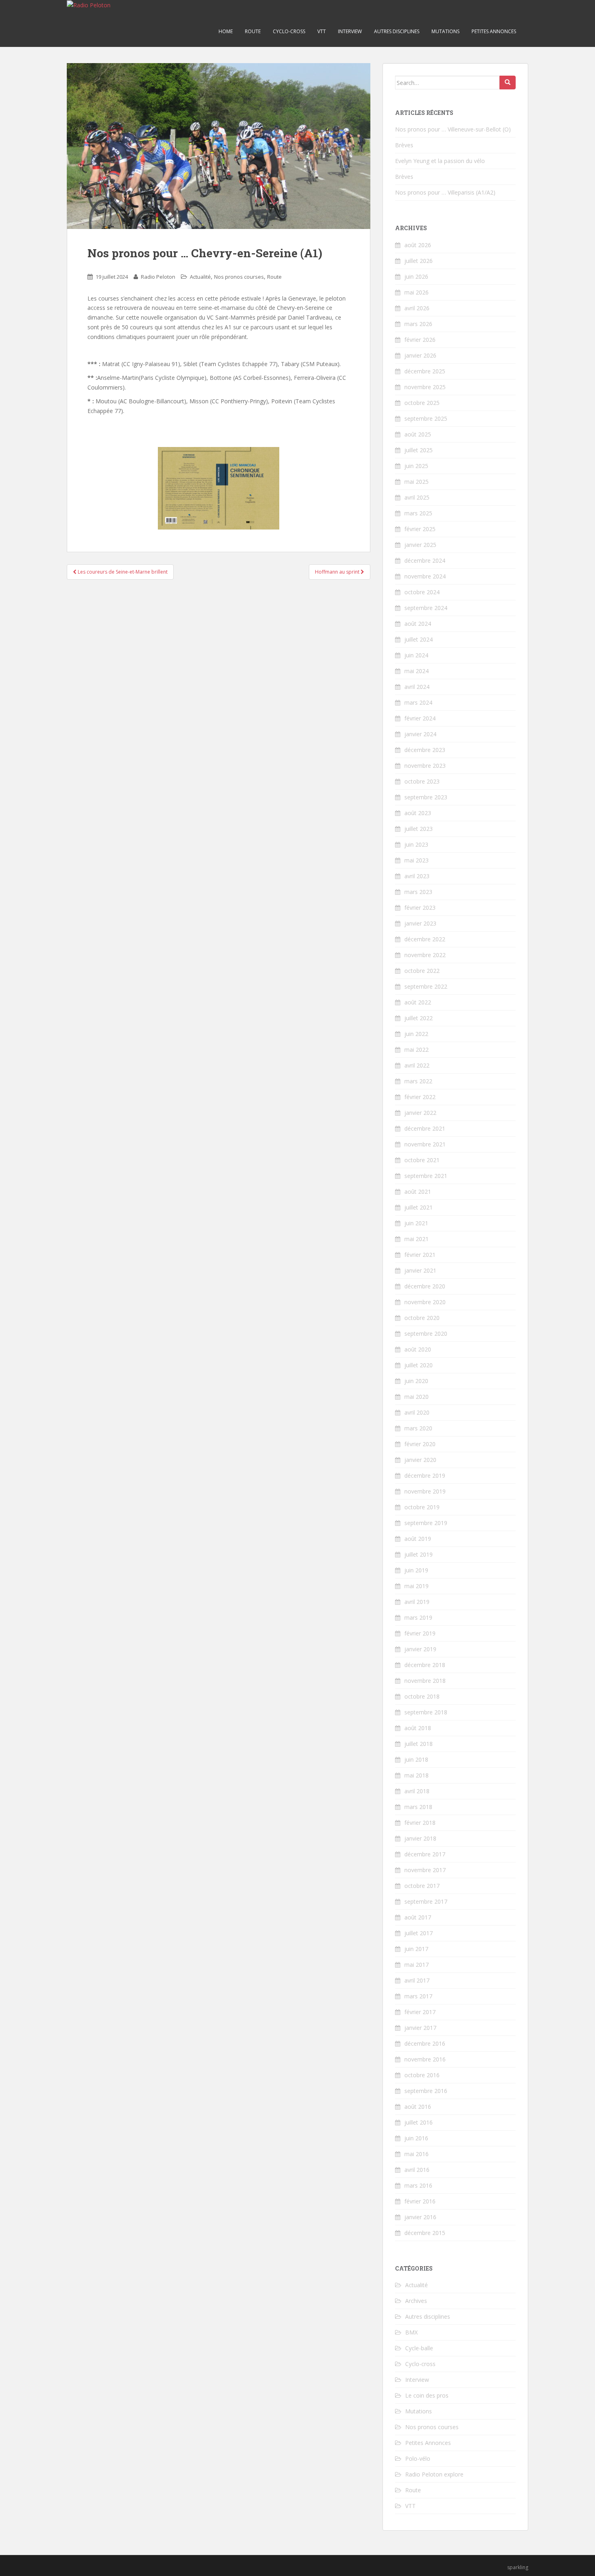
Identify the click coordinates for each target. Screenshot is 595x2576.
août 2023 (418, 813)
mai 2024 (416, 671)
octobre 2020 (422, 1318)
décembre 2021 (425, 1128)
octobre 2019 (422, 1507)
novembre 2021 (425, 1144)
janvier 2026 (420, 355)
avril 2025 (417, 497)
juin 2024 (416, 655)
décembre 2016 (425, 2043)
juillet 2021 (419, 1207)
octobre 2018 (422, 1696)
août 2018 (418, 1728)
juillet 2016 (419, 2122)
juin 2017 (416, 1949)
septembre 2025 (426, 418)
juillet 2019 (419, 1554)
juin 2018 (416, 1759)
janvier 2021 (420, 1270)
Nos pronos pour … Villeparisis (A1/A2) (445, 192)
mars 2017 (418, 1996)
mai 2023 (416, 860)
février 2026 (420, 340)
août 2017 (418, 1917)
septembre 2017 (426, 1901)
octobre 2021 (422, 1160)
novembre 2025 (425, 387)
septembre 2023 (426, 797)
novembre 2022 (425, 955)
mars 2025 (418, 513)
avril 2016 (417, 2170)
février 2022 (420, 1097)
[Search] (508, 83)
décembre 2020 (425, 1286)
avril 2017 (417, 1980)
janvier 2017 (420, 2028)
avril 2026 (417, 308)
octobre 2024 (422, 592)
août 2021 (418, 1192)
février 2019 (420, 1633)
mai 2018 (416, 1775)
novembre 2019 (425, 1491)
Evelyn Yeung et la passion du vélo (440, 161)
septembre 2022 (426, 986)
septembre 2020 (426, 1334)
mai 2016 (416, 2154)
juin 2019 (416, 1570)
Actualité (200, 277)
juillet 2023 (419, 829)
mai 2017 (416, 1965)
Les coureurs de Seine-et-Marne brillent (122, 572)
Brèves (404, 145)
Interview (350, 31)
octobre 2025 (422, 403)
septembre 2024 (426, 608)
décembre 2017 (425, 1854)
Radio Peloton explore (434, 2474)
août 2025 (418, 434)
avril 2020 (417, 1412)
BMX (411, 2332)
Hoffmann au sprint (338, 572)
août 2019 (418, 1539)
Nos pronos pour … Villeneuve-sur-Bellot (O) (453, 129)
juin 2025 (416, 466)
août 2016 (418, 2107)
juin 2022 (416, 1034)
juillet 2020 (419, 1365)
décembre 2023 (425, 750)
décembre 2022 (425, 939)
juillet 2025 (419, 450)
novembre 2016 (425, 2059)
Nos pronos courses (239, 277)
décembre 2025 (425, 371)
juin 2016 (416, 2138)
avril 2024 (417, 687)
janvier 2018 (420, 1838)
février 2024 (420, 718)
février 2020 (420, 1444)
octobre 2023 (422, 781)
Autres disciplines (397, 31)
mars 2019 (418, 1617)
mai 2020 (416, 1397)
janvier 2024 (420, 734)
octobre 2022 (422, 971)
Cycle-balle (419, 2348)
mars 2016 (418, 2185)
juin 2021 (416, 1223)
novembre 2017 (425, 1870)
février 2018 (420, 1823)
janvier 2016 (420, 2217)
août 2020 (418, 1349)
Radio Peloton (158, 277)
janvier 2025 (420, 545)
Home (226, 31)
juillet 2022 (419, 1018)
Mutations (445, 31)
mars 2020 (418, 1428)
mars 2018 (418, 1807)
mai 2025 (416, 482)
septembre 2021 (426, 1176)
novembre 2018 (425, 1681)
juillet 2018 (419, 1744)
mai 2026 (416, 292)
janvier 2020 (420, 1460)
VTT (322, 31)
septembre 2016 (426, 2091)
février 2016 (420, 2201)
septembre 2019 (426, 1523)
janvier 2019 (420, 1649)
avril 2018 (417, 1791)
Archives (416, 2301)
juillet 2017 (419, 1933)
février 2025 (420, 529)
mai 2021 (416, 1239)
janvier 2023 (420, 923)
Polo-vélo (418, 2458)
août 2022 (418, 1002)
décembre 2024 (425, 560)
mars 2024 (418, 702)
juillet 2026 (419, 261)
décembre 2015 (425, 2233)
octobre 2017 (422, 1886)
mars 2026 (418, 324)
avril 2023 (417, 876)
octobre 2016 (422, 2075)
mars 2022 (418, 1081)
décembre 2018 (425, 1665)
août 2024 (418, 624)
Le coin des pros (427, 2395)
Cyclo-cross (289, 31)
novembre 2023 (425, 766)
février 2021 (420, 1255)
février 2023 (420, 908)
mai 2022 (416, 1050)
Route (253, 31)
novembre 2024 (425, 576)
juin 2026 (416, 276)
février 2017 (420, 2012)
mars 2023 (418, 892)
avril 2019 (417, 1602)
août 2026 (418, 245)
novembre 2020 (425, 1302)
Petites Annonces (494, 31)
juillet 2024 (419, 639)
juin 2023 (416, 844)
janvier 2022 (420, 1113)
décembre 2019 (425, 1475)
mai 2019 (416, 1586)
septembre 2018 (426, 1712)
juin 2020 (416, 1381)
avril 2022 (417, 1065)
